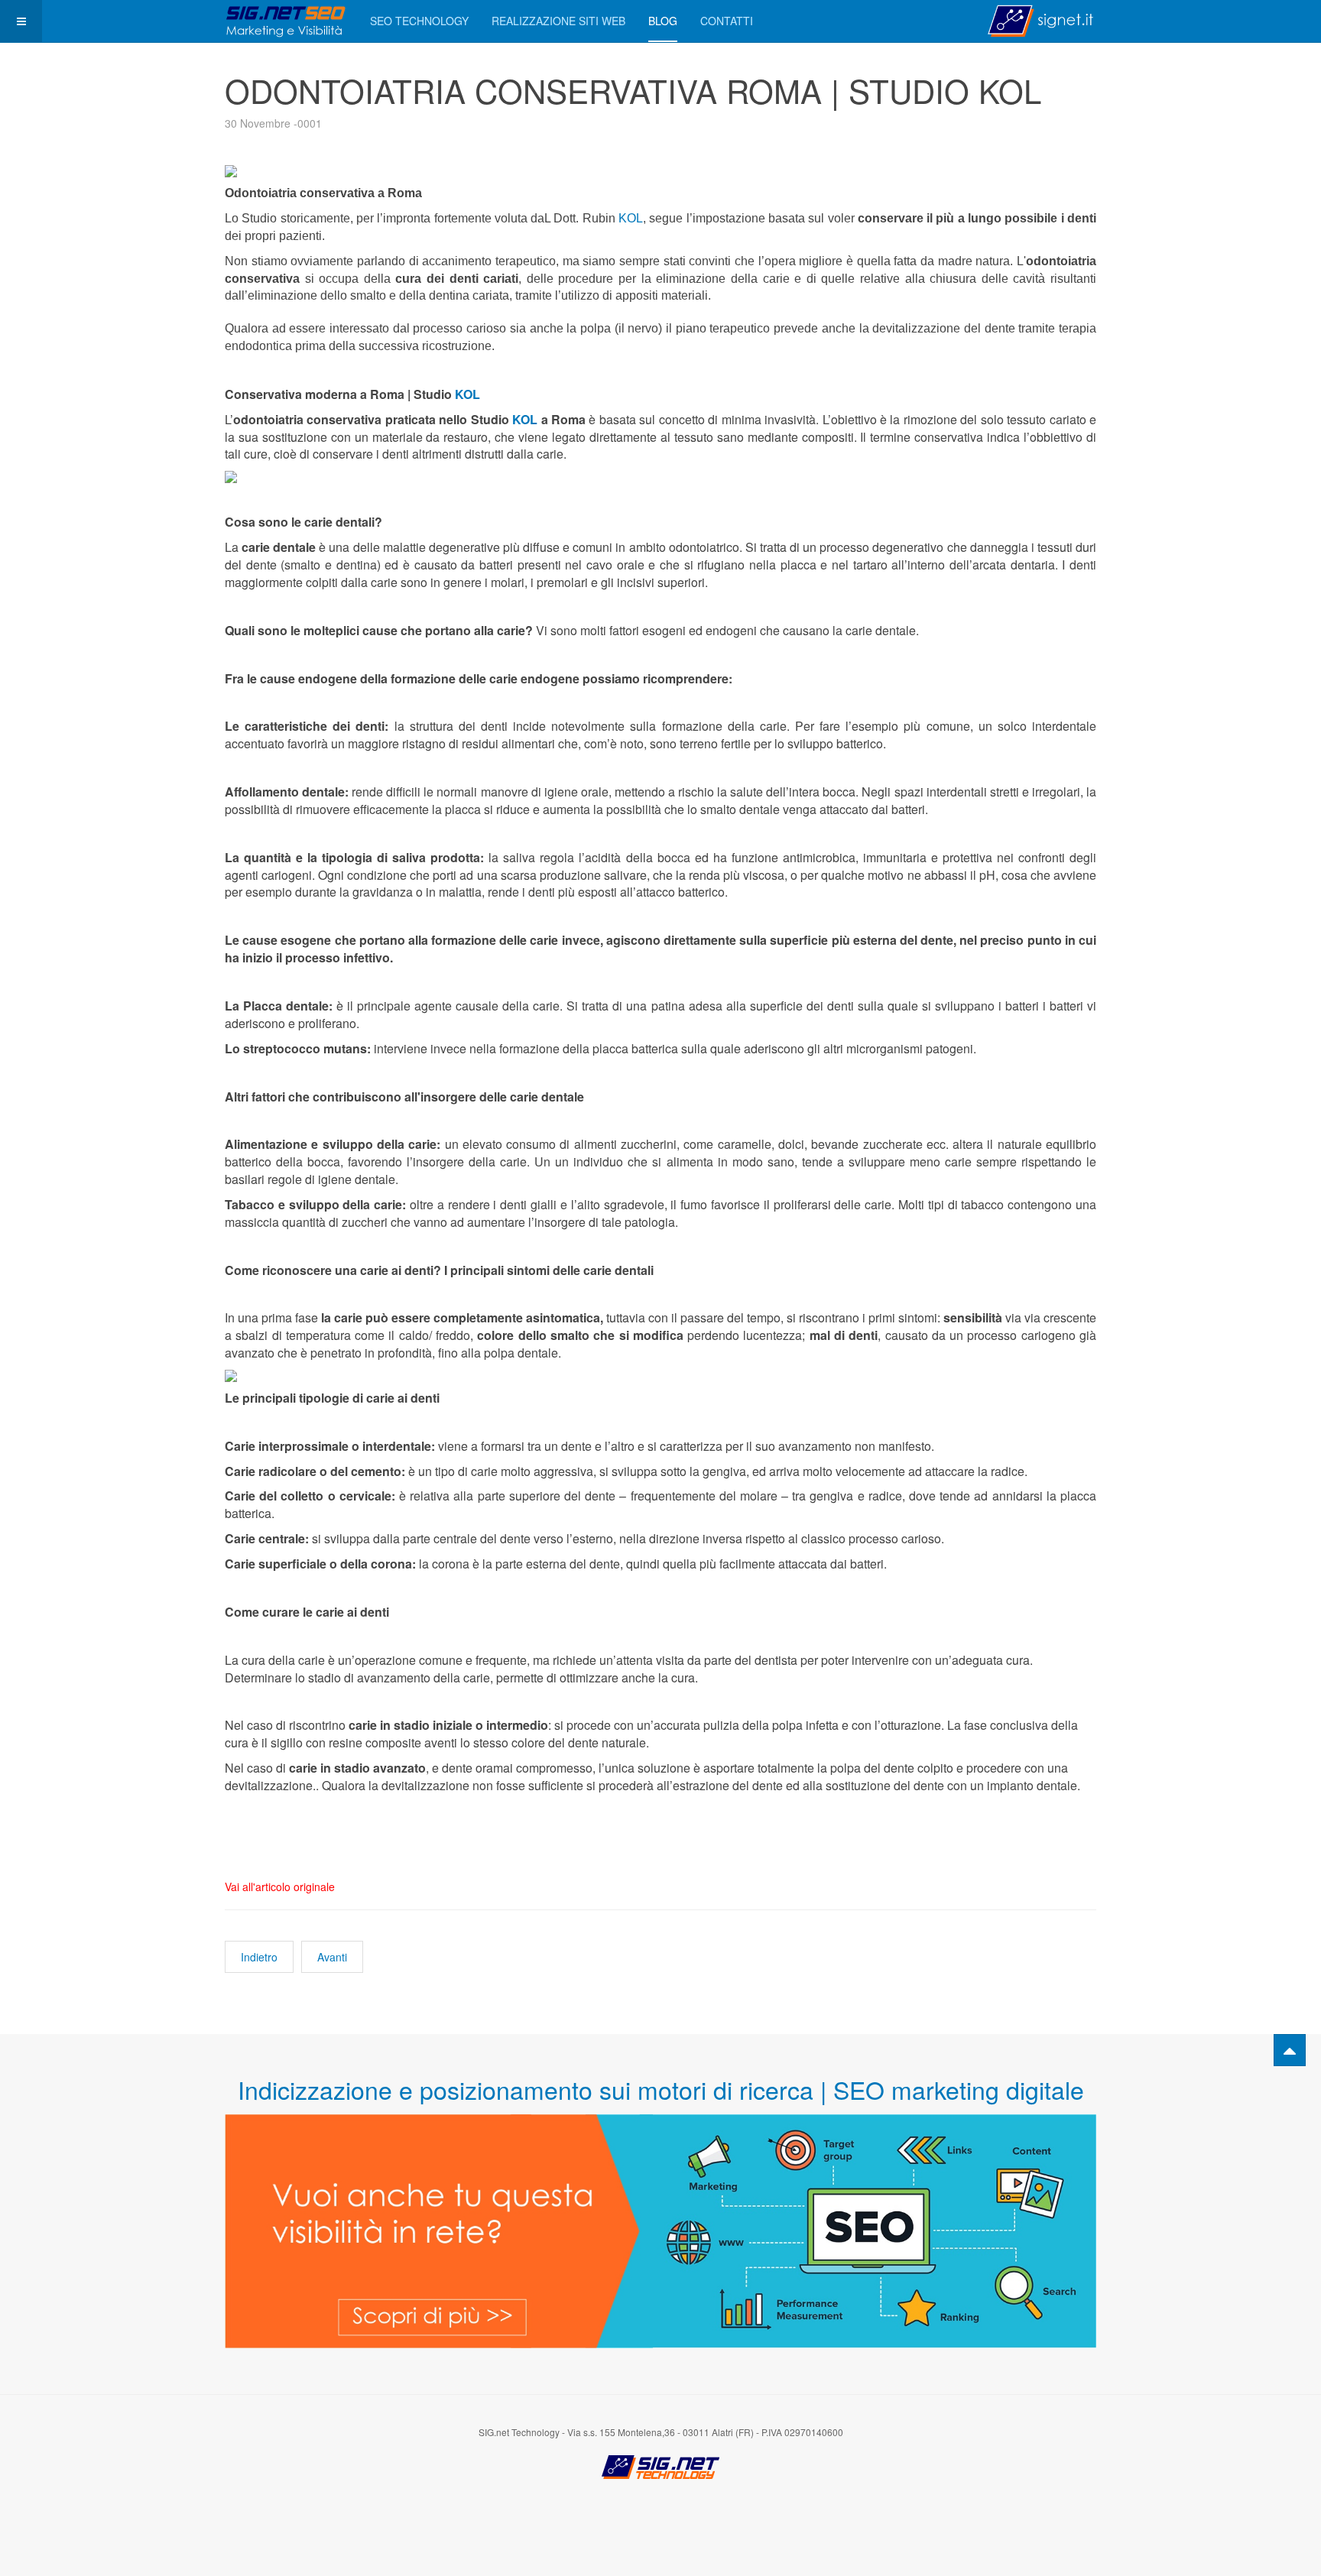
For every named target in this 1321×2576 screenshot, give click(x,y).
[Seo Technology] (286, 21)
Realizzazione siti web (558, 21)
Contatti (727, 21)
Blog (663, 21)
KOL (629, 218)
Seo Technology (419, 21)
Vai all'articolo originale (280, 1887)
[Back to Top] (1290, 2050)
